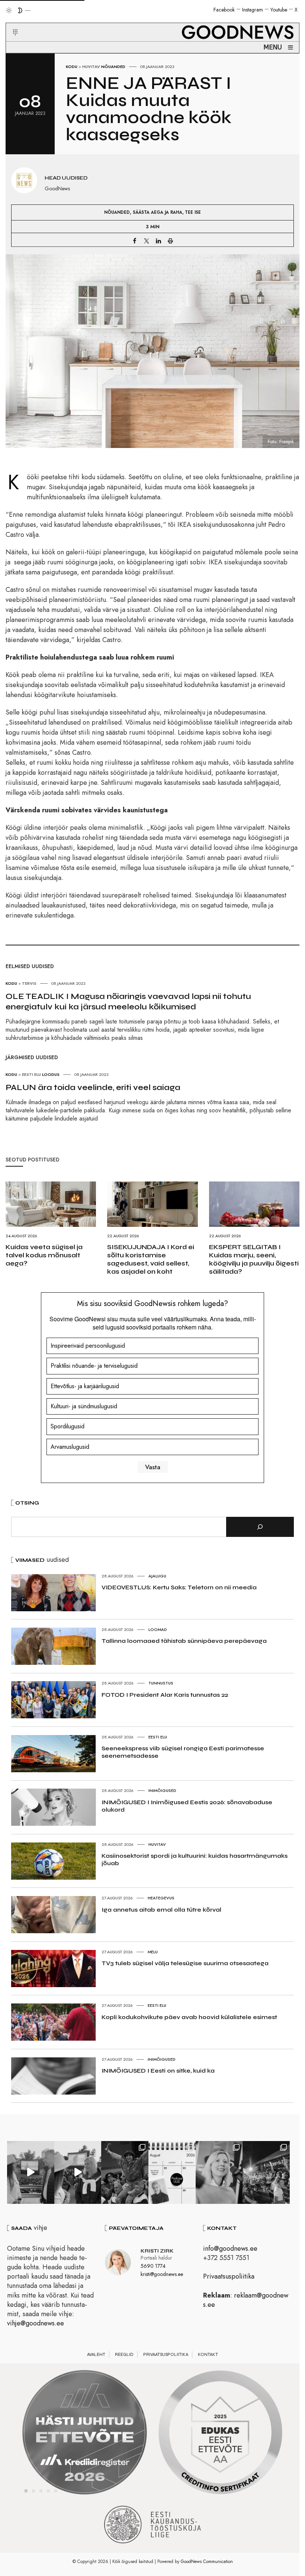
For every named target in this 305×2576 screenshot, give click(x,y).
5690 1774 (153, 2266)
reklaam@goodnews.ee (246, 2300)
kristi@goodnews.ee (162, 2274)
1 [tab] (26, 2491)
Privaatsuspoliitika (229, 2276)
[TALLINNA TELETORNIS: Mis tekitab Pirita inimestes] (31, 2172)
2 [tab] (33, 2491)
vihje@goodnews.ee (36, 2323)
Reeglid (124, 2354)
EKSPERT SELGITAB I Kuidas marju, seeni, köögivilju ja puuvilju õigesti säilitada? (254, 1259)
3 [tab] (41, 2491)
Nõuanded (113, 67)
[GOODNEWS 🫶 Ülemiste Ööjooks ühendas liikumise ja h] (266, 2172)
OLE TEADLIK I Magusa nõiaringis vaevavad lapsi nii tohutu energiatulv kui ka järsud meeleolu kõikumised (128, 1002)
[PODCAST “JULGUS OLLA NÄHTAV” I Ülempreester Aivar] (172, 2172)
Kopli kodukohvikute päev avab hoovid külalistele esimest (189, 2017)
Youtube (279, 10)
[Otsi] (260, 1527)
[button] (11, 23)
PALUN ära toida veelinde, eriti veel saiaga (93, 1087)
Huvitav (91, 67)
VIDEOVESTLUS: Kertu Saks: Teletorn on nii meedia (179, 1587)
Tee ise (193, 212)
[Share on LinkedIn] (158, 241)
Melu (153, 1952)
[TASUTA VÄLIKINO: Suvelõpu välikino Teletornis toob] (125, 2172)
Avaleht (96, 2354)
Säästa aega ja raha (158, 212)
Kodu (72, 67)
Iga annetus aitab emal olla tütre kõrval (161, 1910)
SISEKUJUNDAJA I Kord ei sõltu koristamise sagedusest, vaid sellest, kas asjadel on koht (151, 1259)
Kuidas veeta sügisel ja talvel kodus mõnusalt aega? (44, 1255)
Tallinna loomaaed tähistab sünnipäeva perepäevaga (184, 1641)
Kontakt (208, 2354)
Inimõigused (162, 1790)
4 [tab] (48, 2491)
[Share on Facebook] (135, 241)
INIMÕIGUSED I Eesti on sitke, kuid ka (158, 2071)
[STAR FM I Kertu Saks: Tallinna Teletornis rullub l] (219, 2172)
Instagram (253, 10)
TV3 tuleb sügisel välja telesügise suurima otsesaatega (185, 1963)
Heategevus (161, 1898)
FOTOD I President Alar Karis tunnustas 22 (165, 1695)
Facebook (224, 10)
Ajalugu (157, 1576)
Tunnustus (161, 1683)
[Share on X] (147, 241)
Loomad (158, 1629)
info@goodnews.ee (230, 2248)
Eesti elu (158, 1737)
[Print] (170, 241)
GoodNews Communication (207, 2562)
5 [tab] (56, 2491)
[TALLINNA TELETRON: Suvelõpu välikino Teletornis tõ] (78, 2172)
